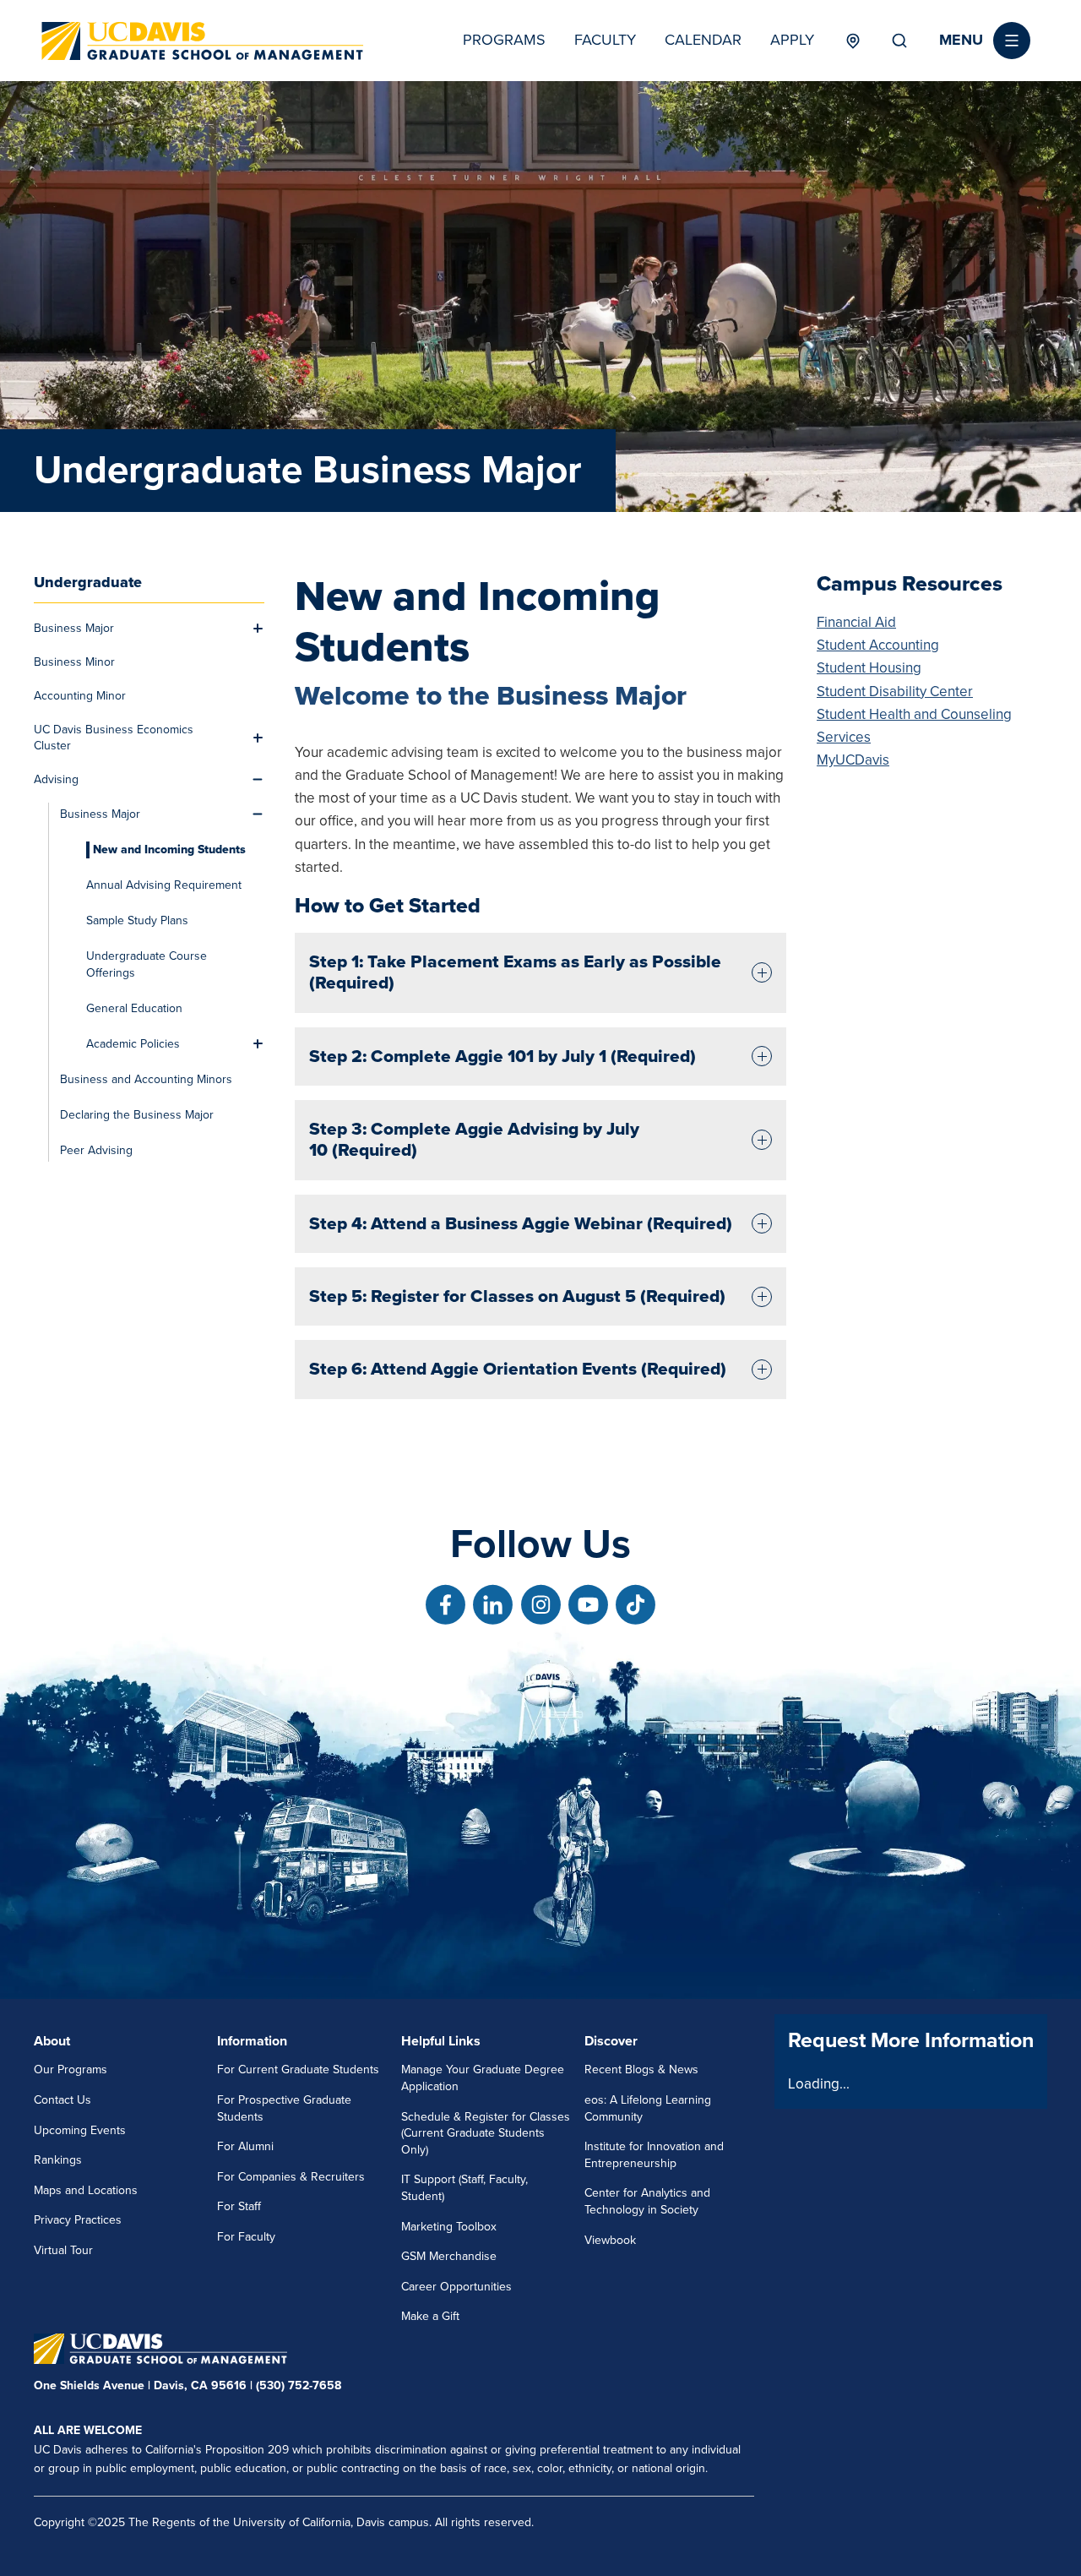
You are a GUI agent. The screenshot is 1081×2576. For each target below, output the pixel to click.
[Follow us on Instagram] (541, 1605)
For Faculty (246, 2237)
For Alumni (245, 2146)
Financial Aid (856, 622)
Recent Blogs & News (641, 2070)
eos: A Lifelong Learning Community (648, 2108)
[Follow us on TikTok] (636, 1605)
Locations (853, 41)
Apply (792, 40)
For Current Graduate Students (298, 2070)
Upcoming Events (80, 2130)
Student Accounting (878, 645)
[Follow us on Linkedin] (493, 1605)
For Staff (239, 2206)
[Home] (203, 41)
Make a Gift (430, 2316)
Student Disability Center (895, 692)
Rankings (58, 2160)
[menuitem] (139, 629)
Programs (504, 40)
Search (899, 41)
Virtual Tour (63, 2250)
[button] (985, 41)
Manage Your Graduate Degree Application (483, 2078)
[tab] (540, 973)
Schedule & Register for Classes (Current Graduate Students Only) (486, 2133)
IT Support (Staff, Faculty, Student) (464, 2188)
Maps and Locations (86, 2190)
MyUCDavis (853, 760)
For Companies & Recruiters (291, 2177)
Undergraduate (88, 582)
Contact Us (62, 2100)
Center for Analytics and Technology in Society (647, 2201)
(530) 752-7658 (299, 2385)
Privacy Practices (78, 2220)
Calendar (703, 40)
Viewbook (610, 2240)
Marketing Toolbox (449, 2227)
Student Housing (869, 668)
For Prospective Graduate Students (284, 2108)
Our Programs (71, 2070)
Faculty (605, 40)
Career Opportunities (456, 2287)
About (52, 2041)
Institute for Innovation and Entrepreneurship (654, 2155)
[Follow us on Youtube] (588, 1605)
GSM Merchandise (449, 2256)
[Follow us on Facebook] (445, 1605)
